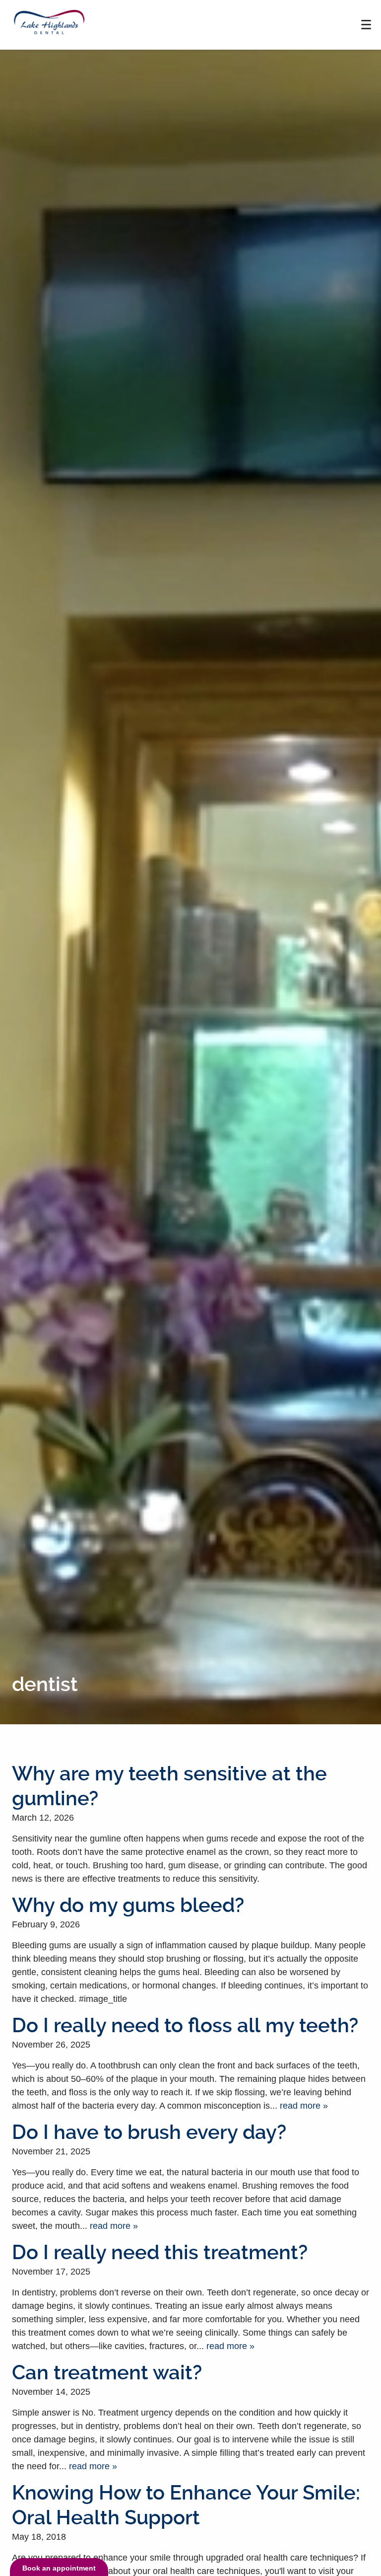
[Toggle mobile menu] (366, 25)
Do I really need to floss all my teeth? (185, 2025)
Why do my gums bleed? (128, 1905)
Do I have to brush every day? (149, 2132)
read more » (304, 2106)
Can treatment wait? (107, 2373)
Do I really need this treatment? (160, 2252)
